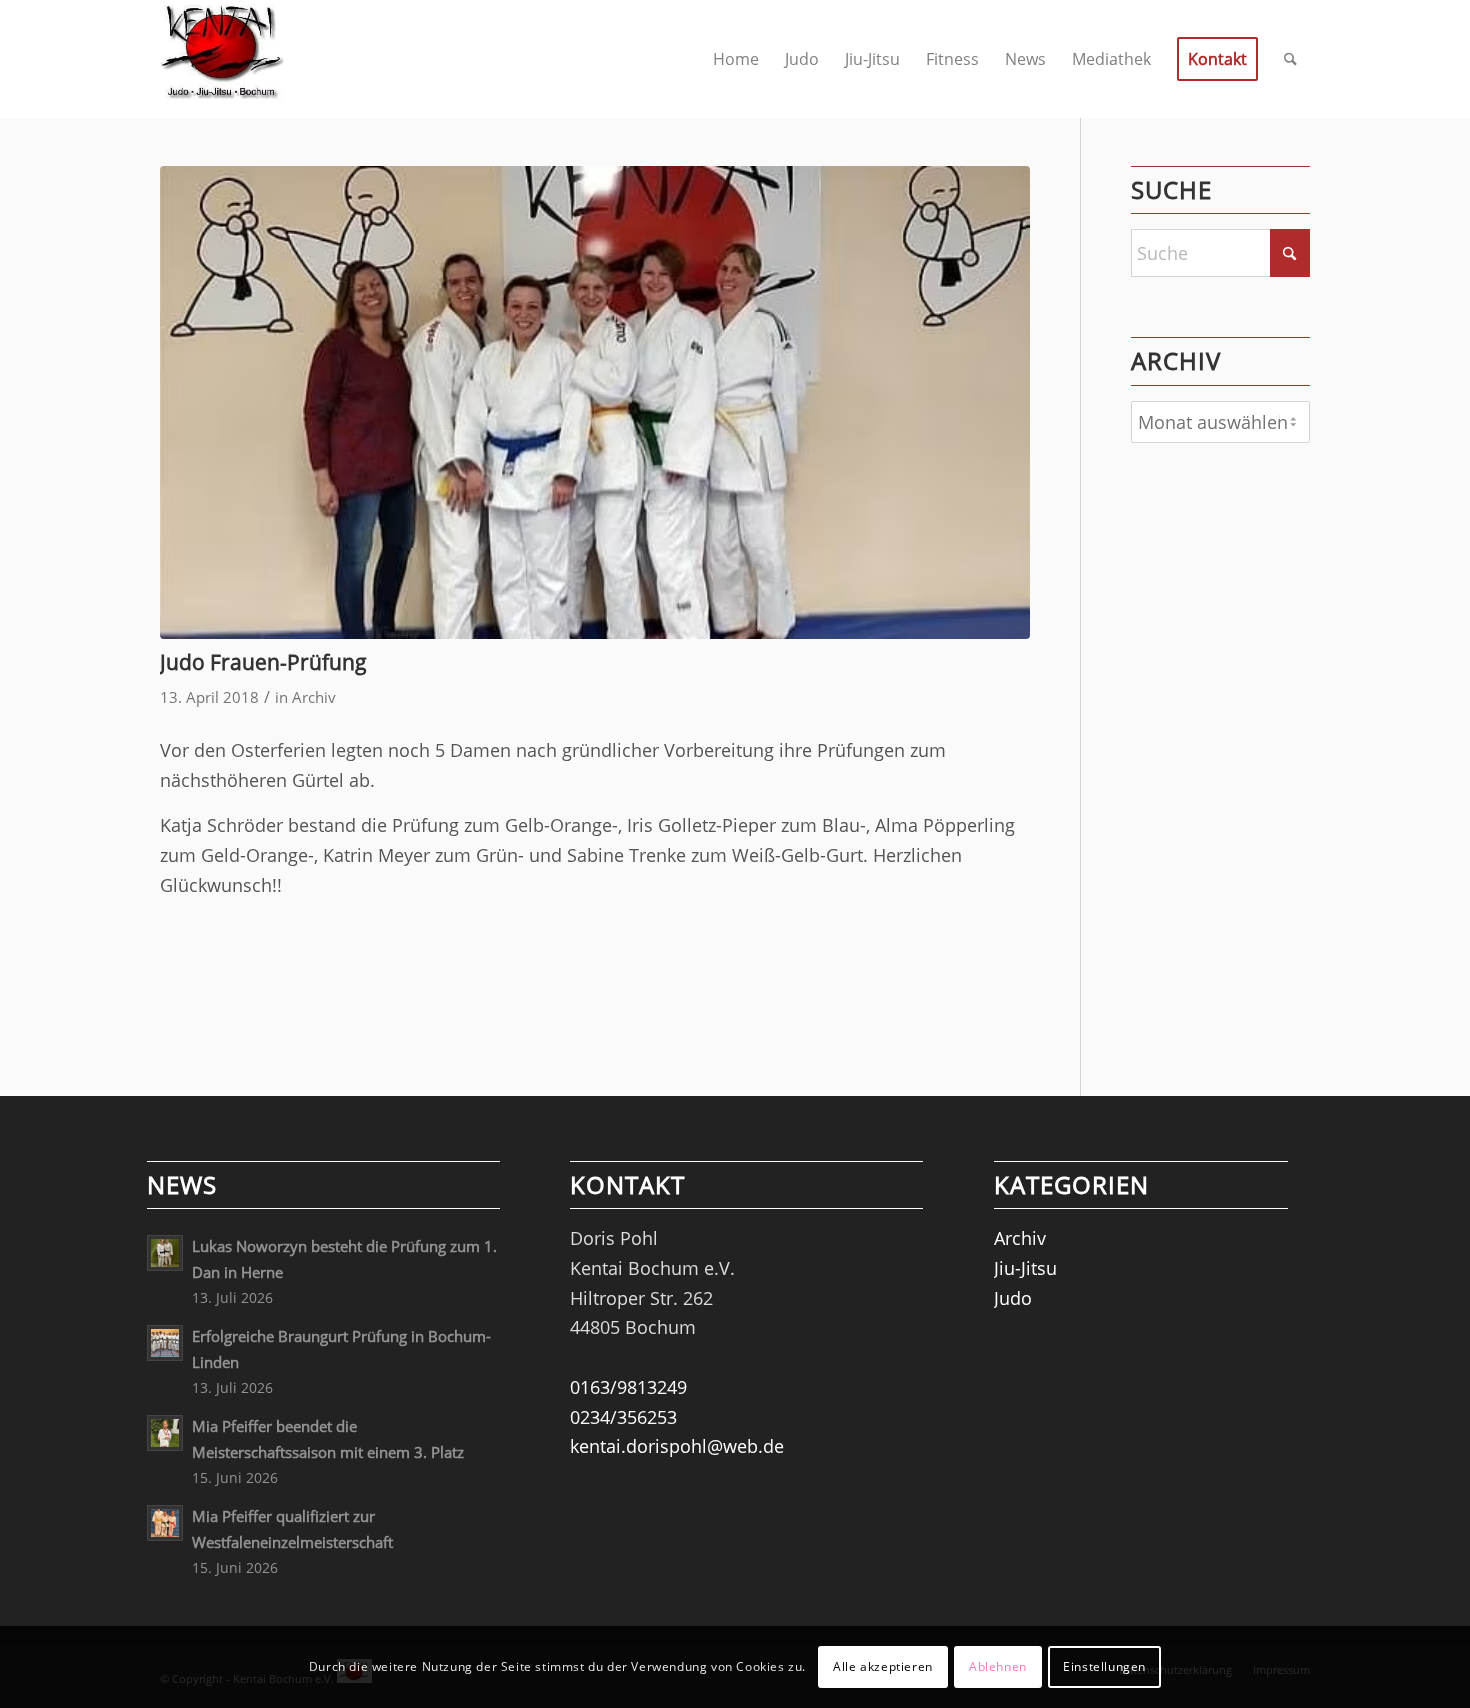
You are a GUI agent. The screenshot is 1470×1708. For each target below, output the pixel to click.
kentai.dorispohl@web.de (677, 1446)
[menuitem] (736, 59)
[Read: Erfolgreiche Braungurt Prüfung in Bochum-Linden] (165, 1343)
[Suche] (1290, 59)
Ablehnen (998, 1666)
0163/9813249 (628, 1387)
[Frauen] (595, 402)
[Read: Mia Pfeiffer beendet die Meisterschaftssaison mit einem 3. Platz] (165, 1433)
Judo (1013, 1298)
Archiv (314, 697)
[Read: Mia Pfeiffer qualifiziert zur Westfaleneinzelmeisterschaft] (165, 1523)
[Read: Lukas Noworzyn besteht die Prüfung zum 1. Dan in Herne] (165, 1253)
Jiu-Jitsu (1025, 1268)
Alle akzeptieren (883, 1666)
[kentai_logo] (222, 59)
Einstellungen (1104, 1666)
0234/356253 (623, 1417)
